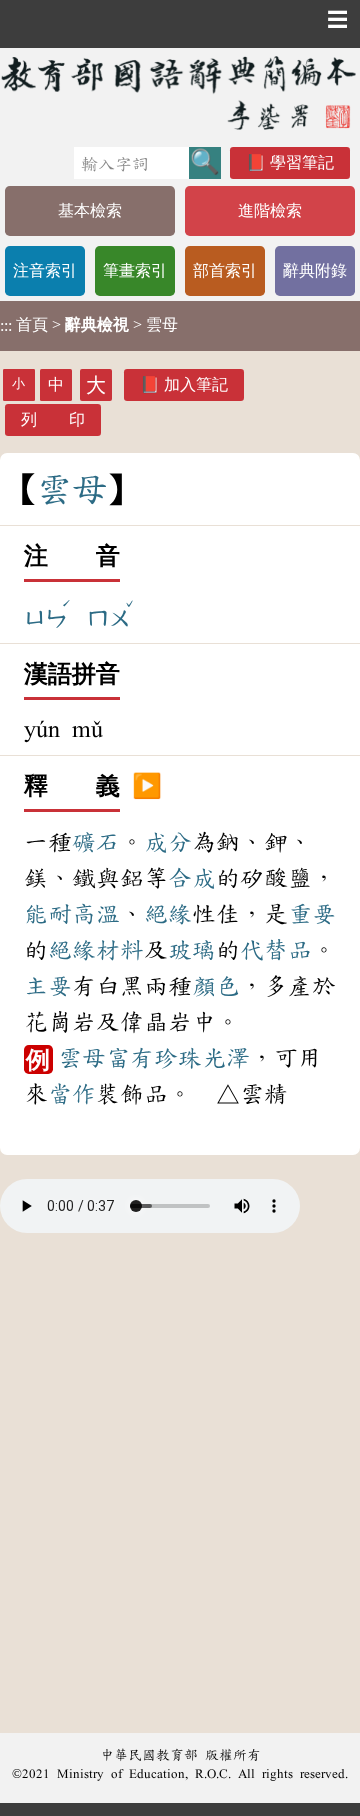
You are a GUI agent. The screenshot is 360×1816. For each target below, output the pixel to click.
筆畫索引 (135, 270)
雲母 (82, 1058)
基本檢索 (90, 210)
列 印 (53, 419)
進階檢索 (270, 210)
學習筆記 (302, 162)
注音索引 (45, 270)
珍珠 (178, 1058)
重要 (312, 914)
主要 (48, 986)
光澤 (226, 1058)
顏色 (216, 986)
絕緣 (168, 914)
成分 (168, 842)
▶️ (147, 787)
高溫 (96, 914)
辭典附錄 (315, 270)
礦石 (96, 842)
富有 (130, 1058)
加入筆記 (196, 384)
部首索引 (225, 270)
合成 (192, 878)
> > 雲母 (89, 325)
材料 (120, 950)
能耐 (48, 914)
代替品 (276, 950)
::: (6, 325)
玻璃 (192, 950)
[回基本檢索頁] (180, 92)
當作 (72, 1094)
